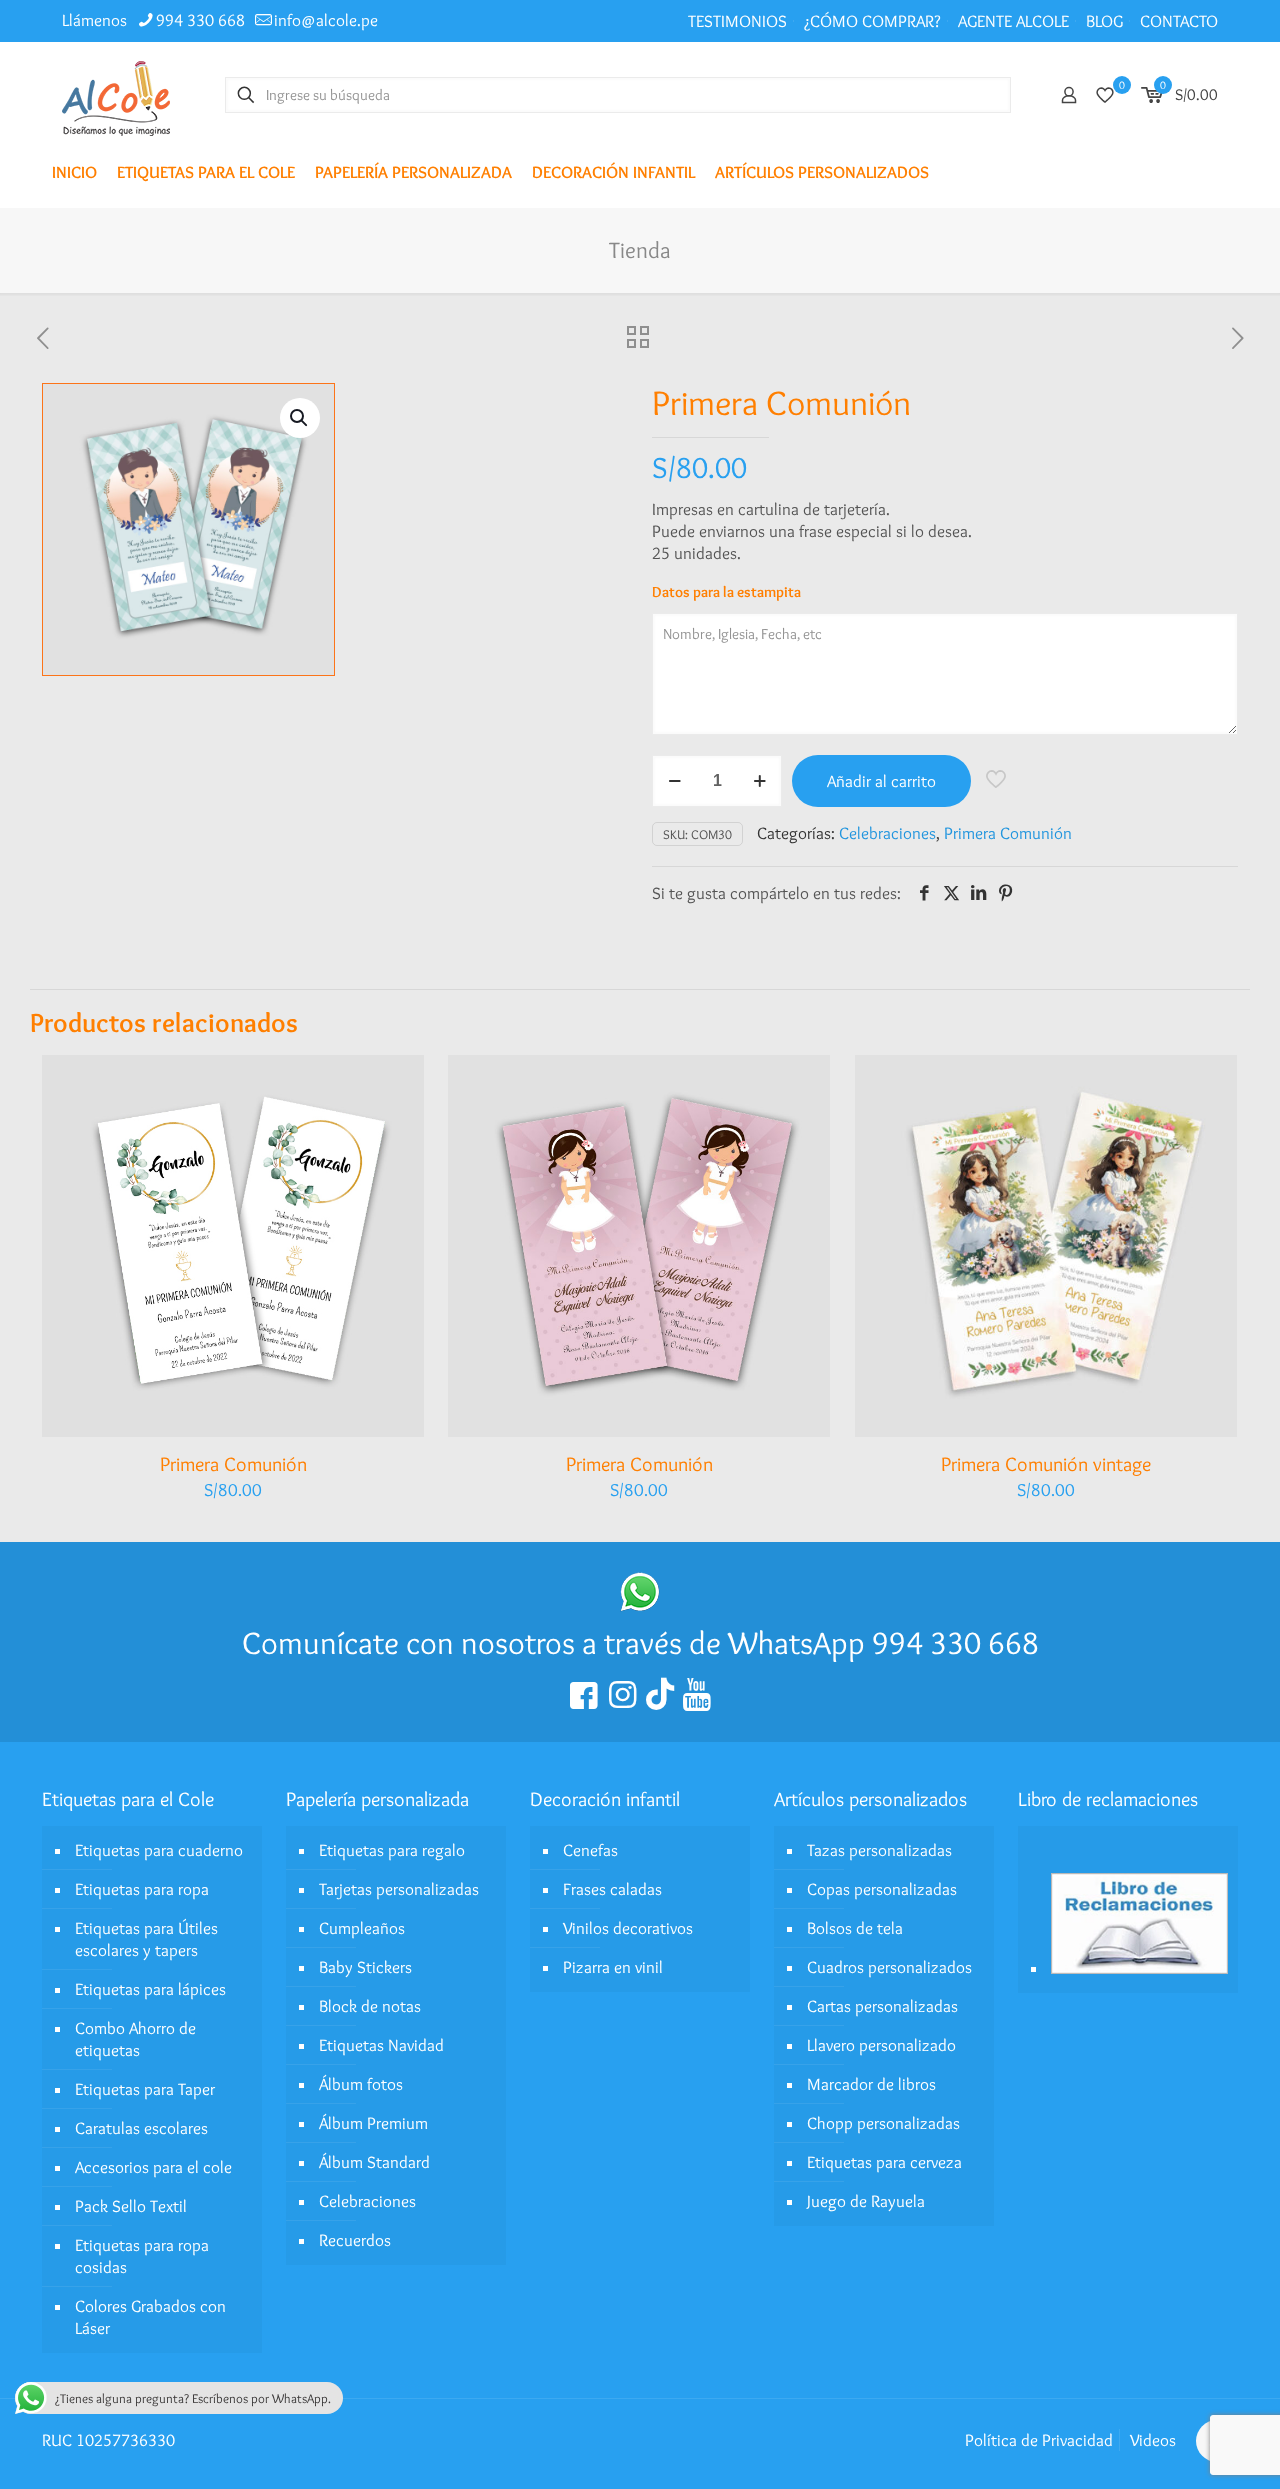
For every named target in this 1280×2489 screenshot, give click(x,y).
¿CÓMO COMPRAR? (872, 21)
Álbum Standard (374, 2162)
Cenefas (590, 1850)
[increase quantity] (759, 781)
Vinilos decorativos (628, 1928)
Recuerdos (355, 2240)
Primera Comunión (1008, 833)
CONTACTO (1179, 21)
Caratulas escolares (141, 2128)
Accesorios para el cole (153, 2167)
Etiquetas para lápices (150, 1989)
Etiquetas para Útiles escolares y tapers (146, 1939)
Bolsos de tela (855, 1928)
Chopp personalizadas (883, 2123)
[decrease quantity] (674, 781)
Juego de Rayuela (866, 2201)
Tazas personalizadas (879, 1850)
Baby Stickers (365, 1967)
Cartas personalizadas (882, 2006)
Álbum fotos (361, 2084)
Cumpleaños (362, 1928)
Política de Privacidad (1039, 2440)
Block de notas (370, 2006)
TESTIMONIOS (737, 21)
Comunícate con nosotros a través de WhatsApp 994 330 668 (640, 1642)
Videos (1153, 2440)
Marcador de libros (871, 2084)
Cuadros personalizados (889, 1967)
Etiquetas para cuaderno (159, 1850)
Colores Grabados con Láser (150, 2317)
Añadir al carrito (881, 781)
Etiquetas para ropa (142, 1889)
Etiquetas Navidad (381, 2045)
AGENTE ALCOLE (1013, 21)
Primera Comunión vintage (1046, 1464)
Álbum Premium (373, 2123)
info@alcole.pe (326, 20)
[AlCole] (116, 94)
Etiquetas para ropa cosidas (142, 2256)
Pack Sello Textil (131, 2206)
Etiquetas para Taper (145, 2089)
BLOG (1104, 21)
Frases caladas (612, 1889)
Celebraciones (887, 833)
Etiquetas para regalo (392, 1850)
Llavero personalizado (881, 2045)
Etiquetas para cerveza (884, 2162)
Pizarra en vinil (613, 1967)
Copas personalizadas (882, 1889)
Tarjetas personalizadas (399, 1889)
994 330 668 (200, 20)
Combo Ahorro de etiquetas (135, 2039)
